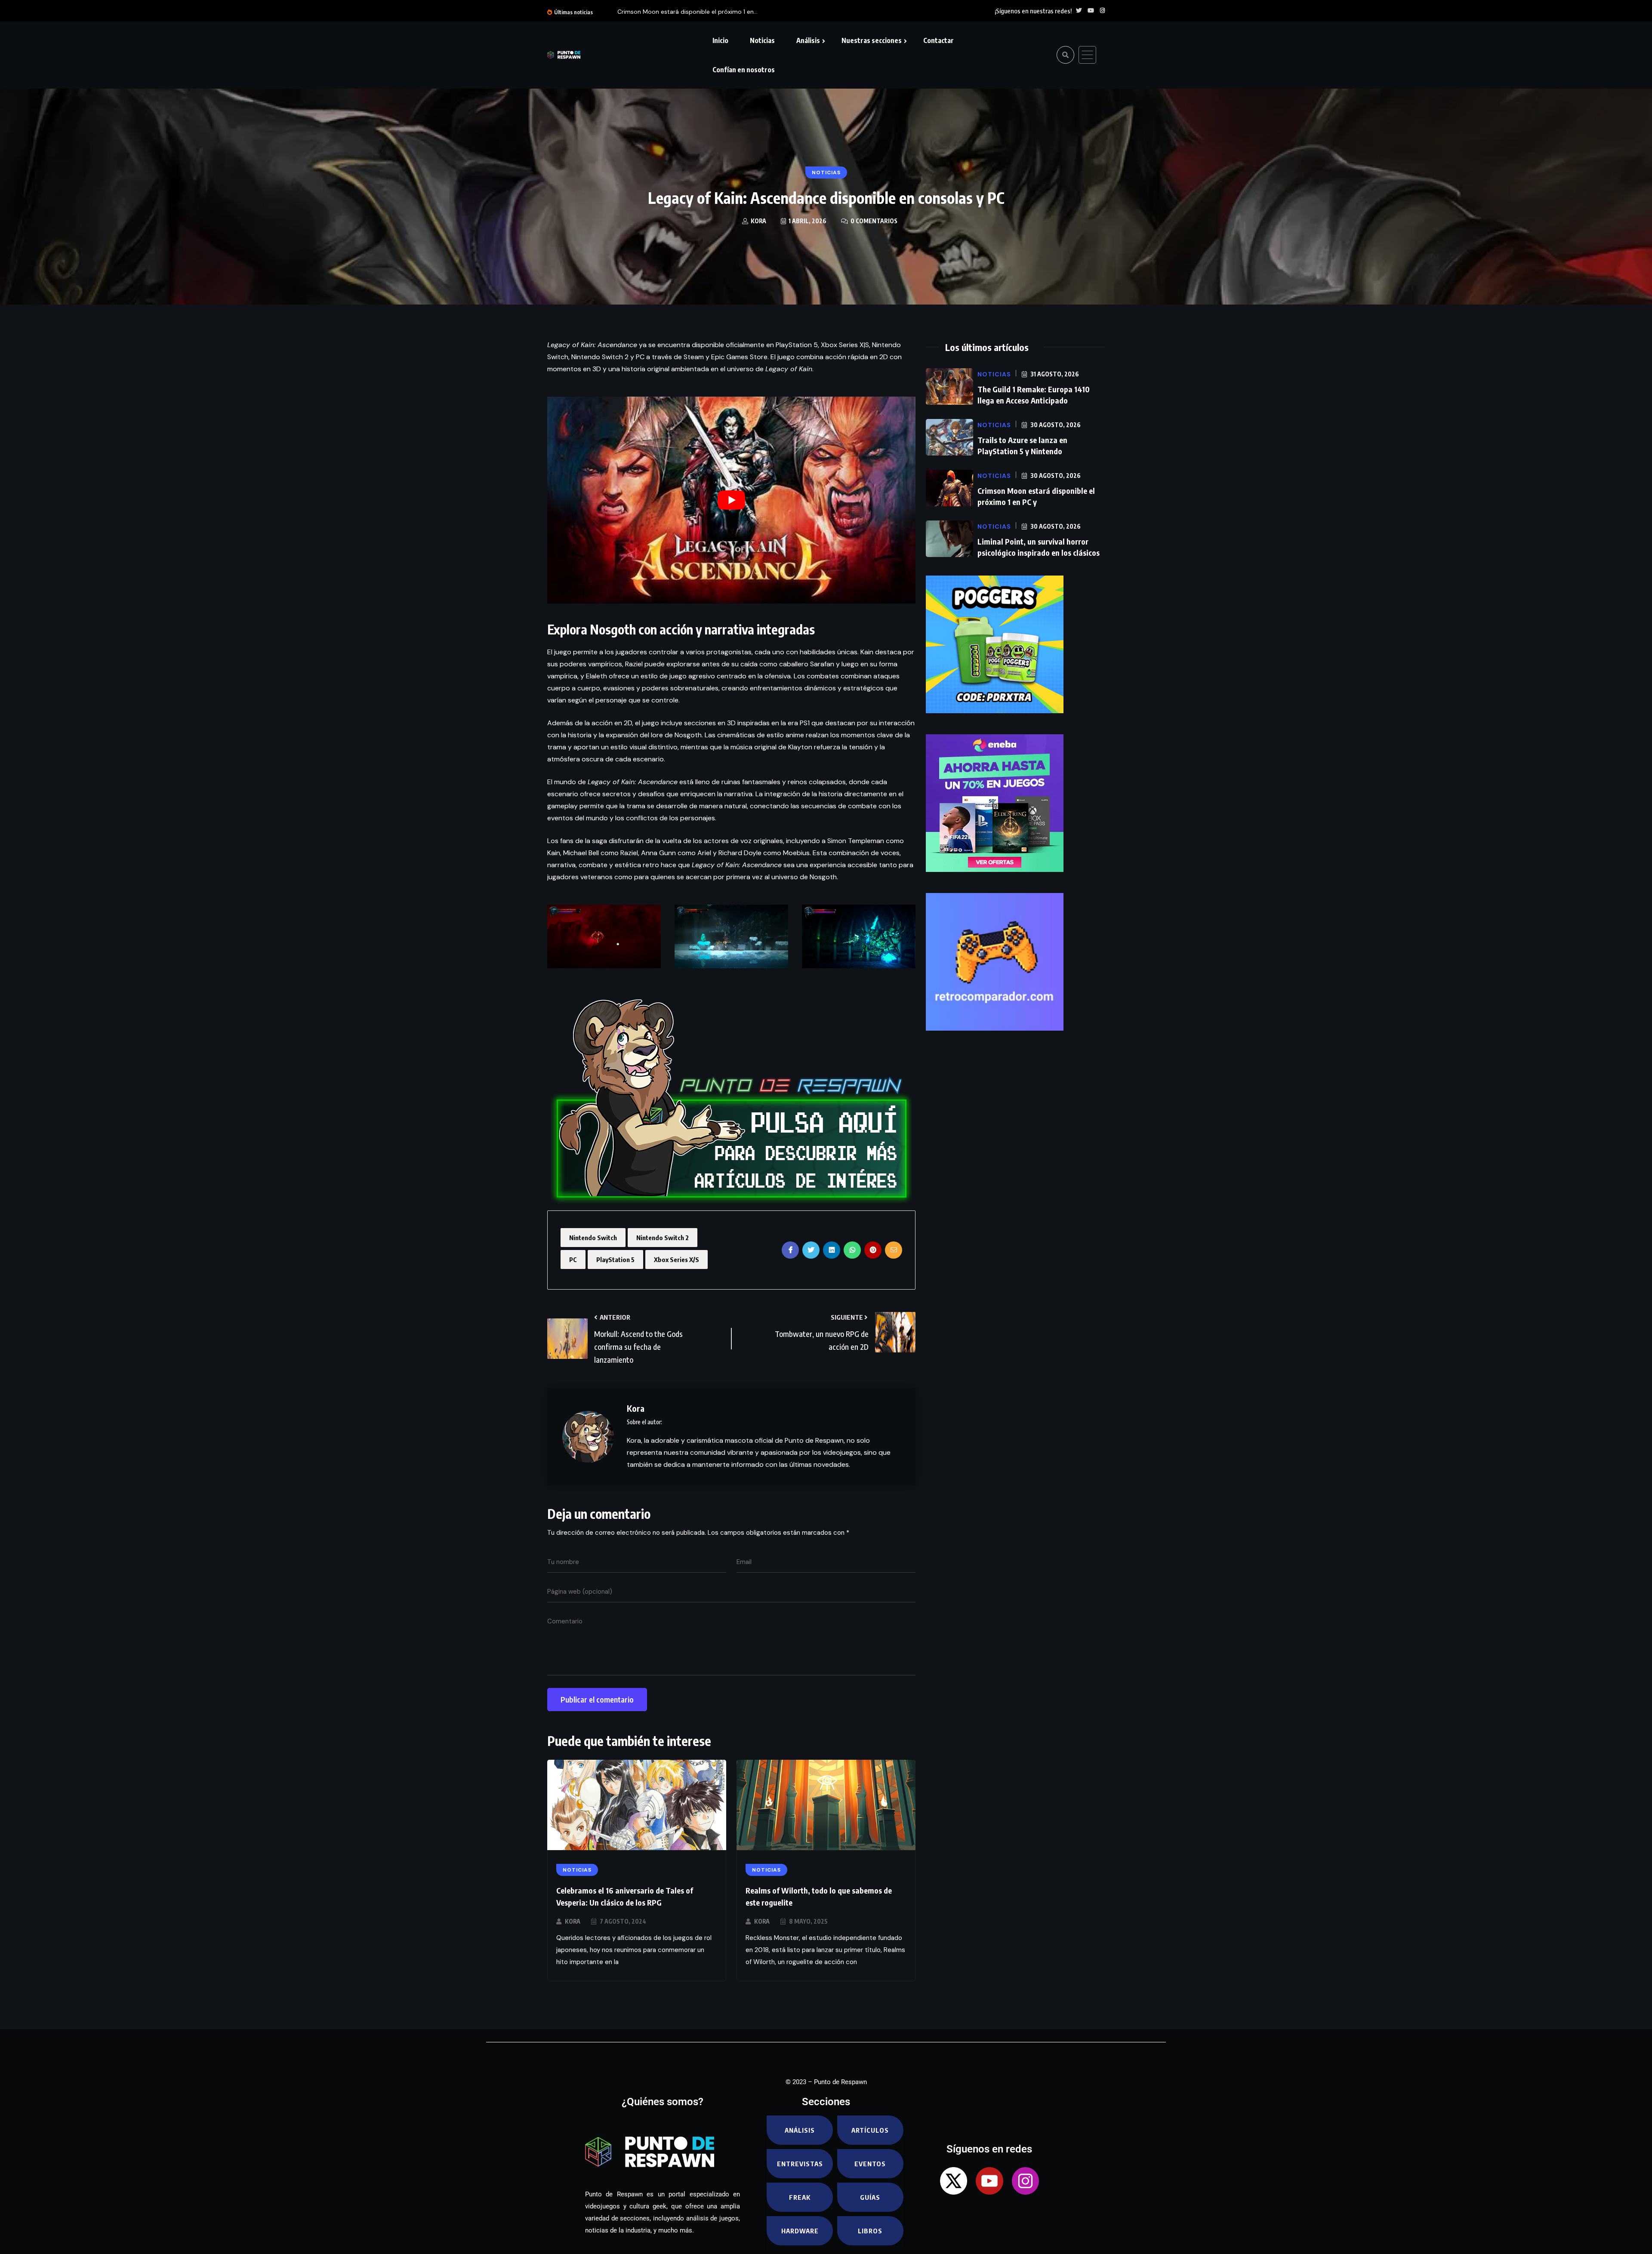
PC (573, 1259)
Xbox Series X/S (677, 1259)
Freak (800, 2197)
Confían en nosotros (744, 70)
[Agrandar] (650, 916)
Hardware (800, 2231)
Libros (870, 2231)
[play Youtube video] (731, 500)
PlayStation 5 (615, 1259)
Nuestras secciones (872, 40)
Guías (870, 2197)
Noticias (762, 40)
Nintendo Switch (593, 1238)
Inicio (720, 40)
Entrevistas (800, 2164)
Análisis (808, 40)
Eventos (870, 2164)
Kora (573, 1921)
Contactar (938, 40)
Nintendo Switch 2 (663, 1238)
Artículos (870, 2130)
